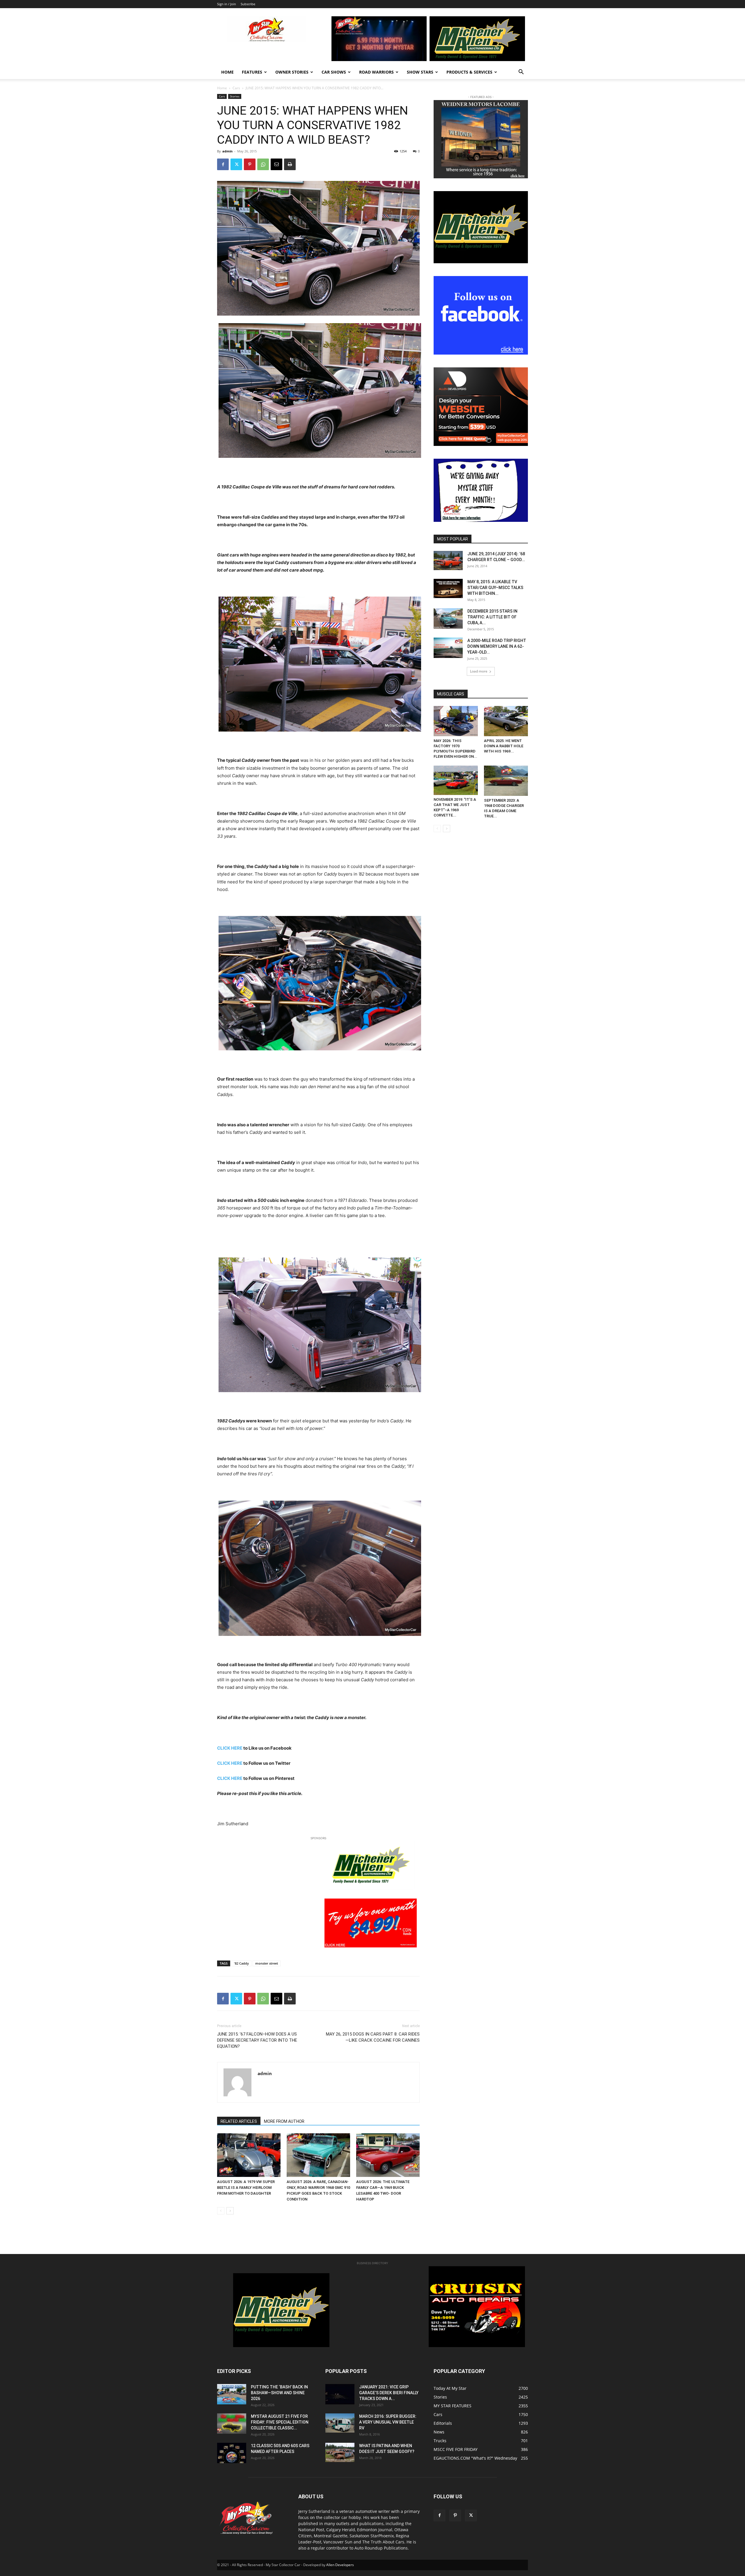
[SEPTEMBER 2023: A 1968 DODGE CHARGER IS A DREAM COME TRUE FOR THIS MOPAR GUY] (506, 781)
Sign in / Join (227, 4)
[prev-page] (221, 2211)
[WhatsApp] (263, 164)
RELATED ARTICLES (239, 2121)
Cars (236, 88)
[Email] (276, 164)
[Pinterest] (250, 164)
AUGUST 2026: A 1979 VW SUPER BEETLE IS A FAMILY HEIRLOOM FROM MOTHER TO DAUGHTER (246, 2188)
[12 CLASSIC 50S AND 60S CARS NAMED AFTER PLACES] (232, 2453)
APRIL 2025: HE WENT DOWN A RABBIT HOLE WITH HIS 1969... (504, 746)
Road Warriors (376, 72)
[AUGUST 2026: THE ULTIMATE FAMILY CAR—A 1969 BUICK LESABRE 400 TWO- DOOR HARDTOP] (388, 2155)
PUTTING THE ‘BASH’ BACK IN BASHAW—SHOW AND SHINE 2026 (279, 2393)
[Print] (290, 164)
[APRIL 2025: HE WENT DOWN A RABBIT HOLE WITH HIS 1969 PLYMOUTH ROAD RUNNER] (506, 721)
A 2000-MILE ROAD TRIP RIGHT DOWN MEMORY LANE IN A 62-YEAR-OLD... (497, 646)
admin (227, 151)
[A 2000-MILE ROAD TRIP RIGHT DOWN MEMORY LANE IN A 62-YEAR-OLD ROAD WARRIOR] (448, 648)
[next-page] (230, 2211)
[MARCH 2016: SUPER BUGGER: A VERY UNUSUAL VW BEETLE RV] (340, 2423)
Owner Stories (292, 72)
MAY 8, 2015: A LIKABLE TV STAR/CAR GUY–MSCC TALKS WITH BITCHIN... (495, 588)
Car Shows (334, 72)
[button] (521, 73)
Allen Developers (340, 2565)
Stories (235, 96)
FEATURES (252, 72)
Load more (479, 671)
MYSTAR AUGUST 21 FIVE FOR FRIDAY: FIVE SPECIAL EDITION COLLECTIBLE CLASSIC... (280, 2422)
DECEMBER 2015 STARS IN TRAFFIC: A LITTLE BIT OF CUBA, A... (492, 617)
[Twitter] (236, 164)
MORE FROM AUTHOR (284, 2121)
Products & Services (469, 72)
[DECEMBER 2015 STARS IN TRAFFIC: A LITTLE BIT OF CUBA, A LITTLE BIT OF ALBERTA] (448, 619)
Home (227, 72)
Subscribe (248, 4)
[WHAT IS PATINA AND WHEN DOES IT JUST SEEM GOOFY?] (340, 2453)
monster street (267, 1963)
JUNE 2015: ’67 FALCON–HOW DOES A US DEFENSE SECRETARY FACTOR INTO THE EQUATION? (257, 2040)
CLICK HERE (230, 1748)
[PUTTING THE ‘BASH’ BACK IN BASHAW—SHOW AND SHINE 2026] (232, 2394)
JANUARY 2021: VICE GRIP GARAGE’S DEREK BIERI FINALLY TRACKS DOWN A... (389, 2393)
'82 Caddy (241, 1963)
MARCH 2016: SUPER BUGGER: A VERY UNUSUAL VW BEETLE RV (388, 2422)
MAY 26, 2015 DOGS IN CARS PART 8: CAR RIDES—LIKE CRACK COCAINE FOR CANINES (373, 2037)
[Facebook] (223, 164)
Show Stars (420, 72)
